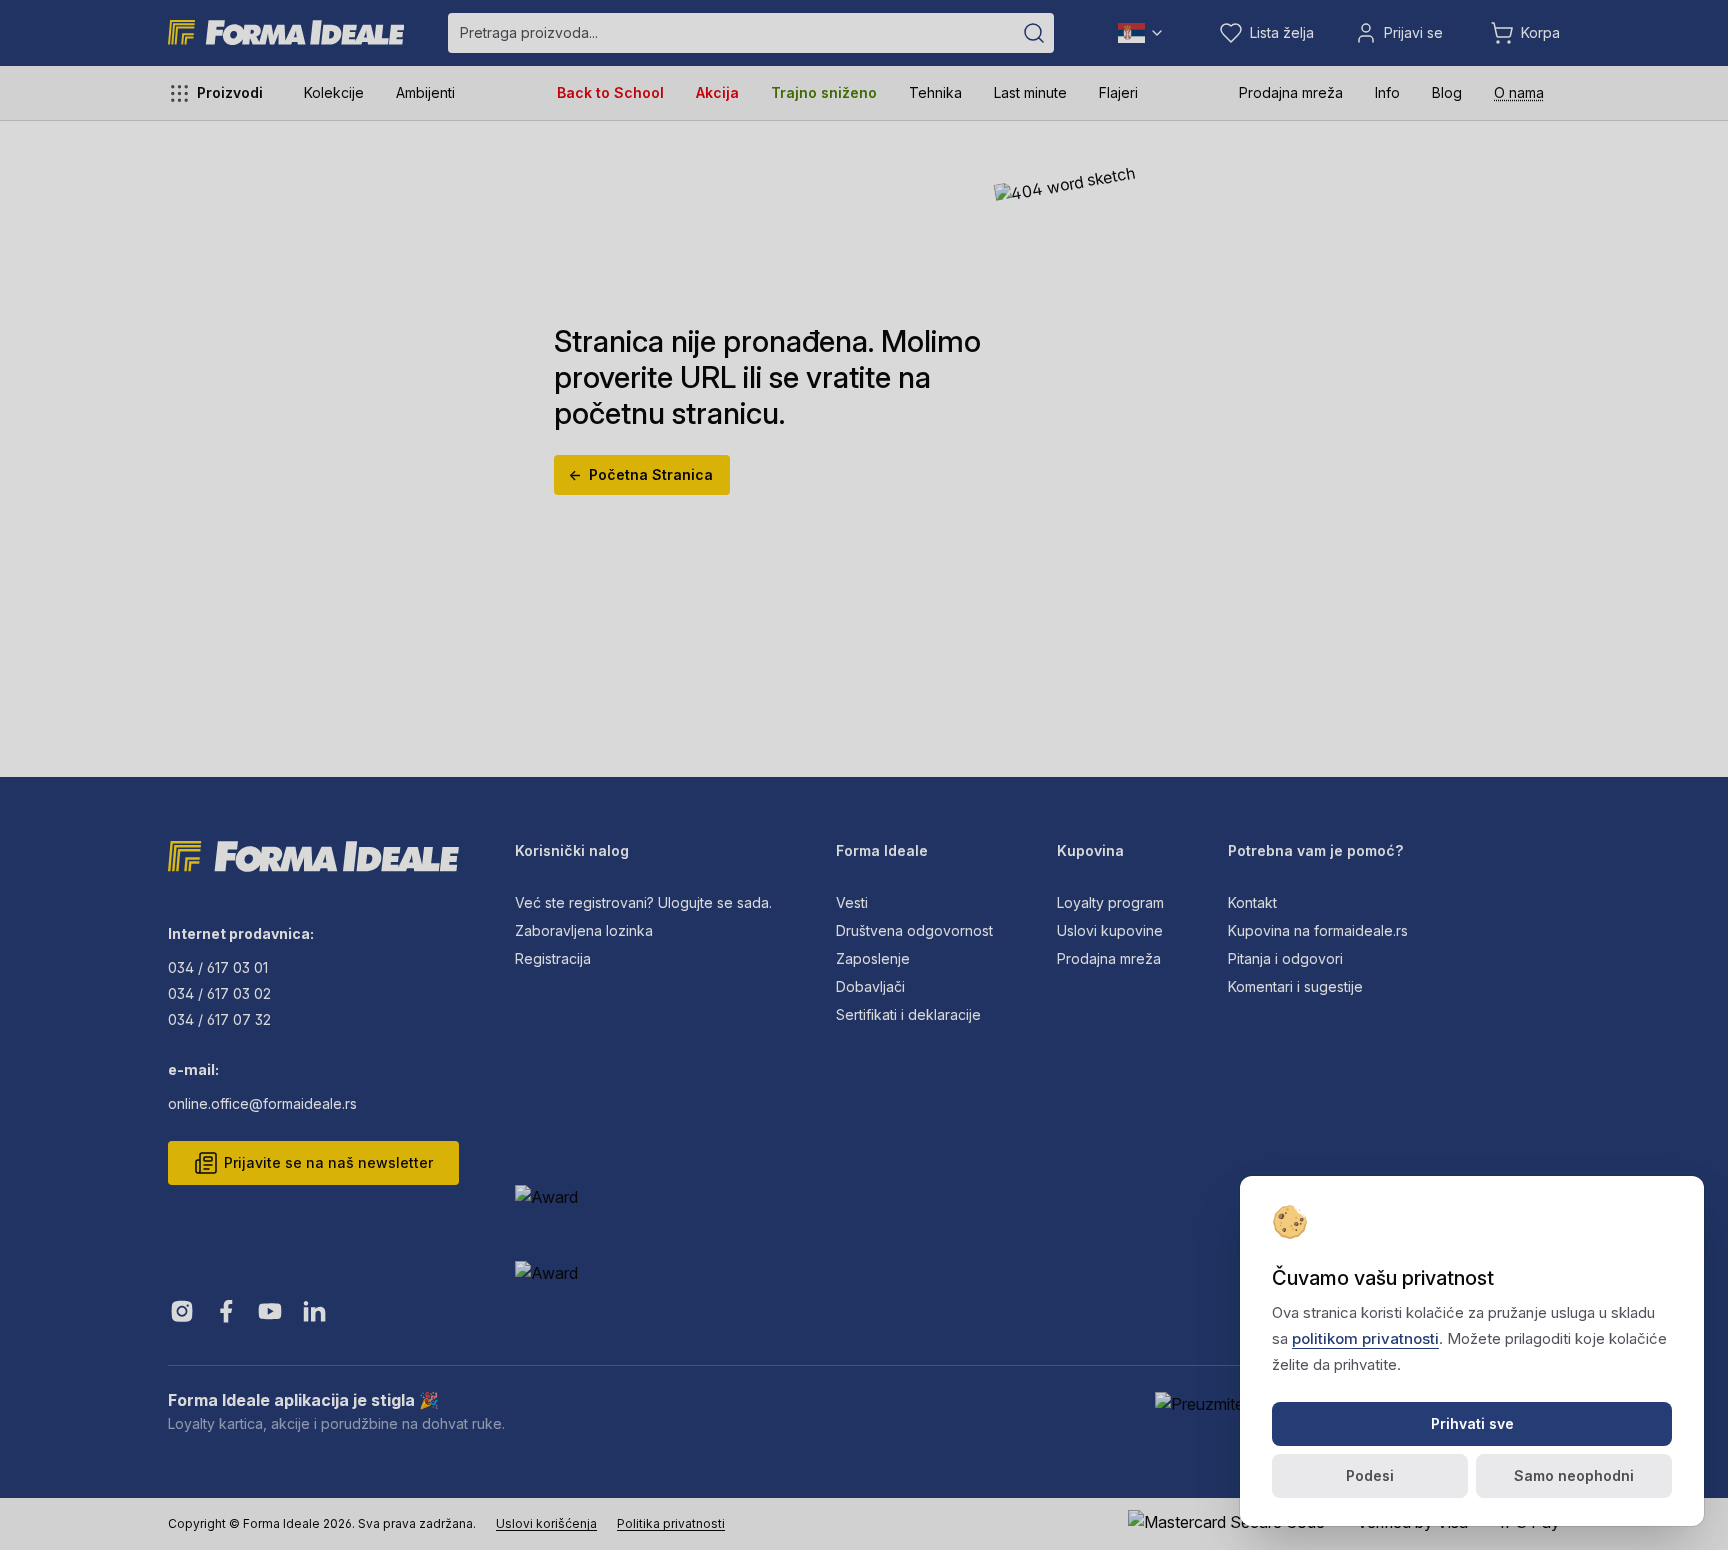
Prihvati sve (1472, 1423)
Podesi (1370, 1475)
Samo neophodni (1574, 1475)
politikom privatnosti (1365, 1338)
